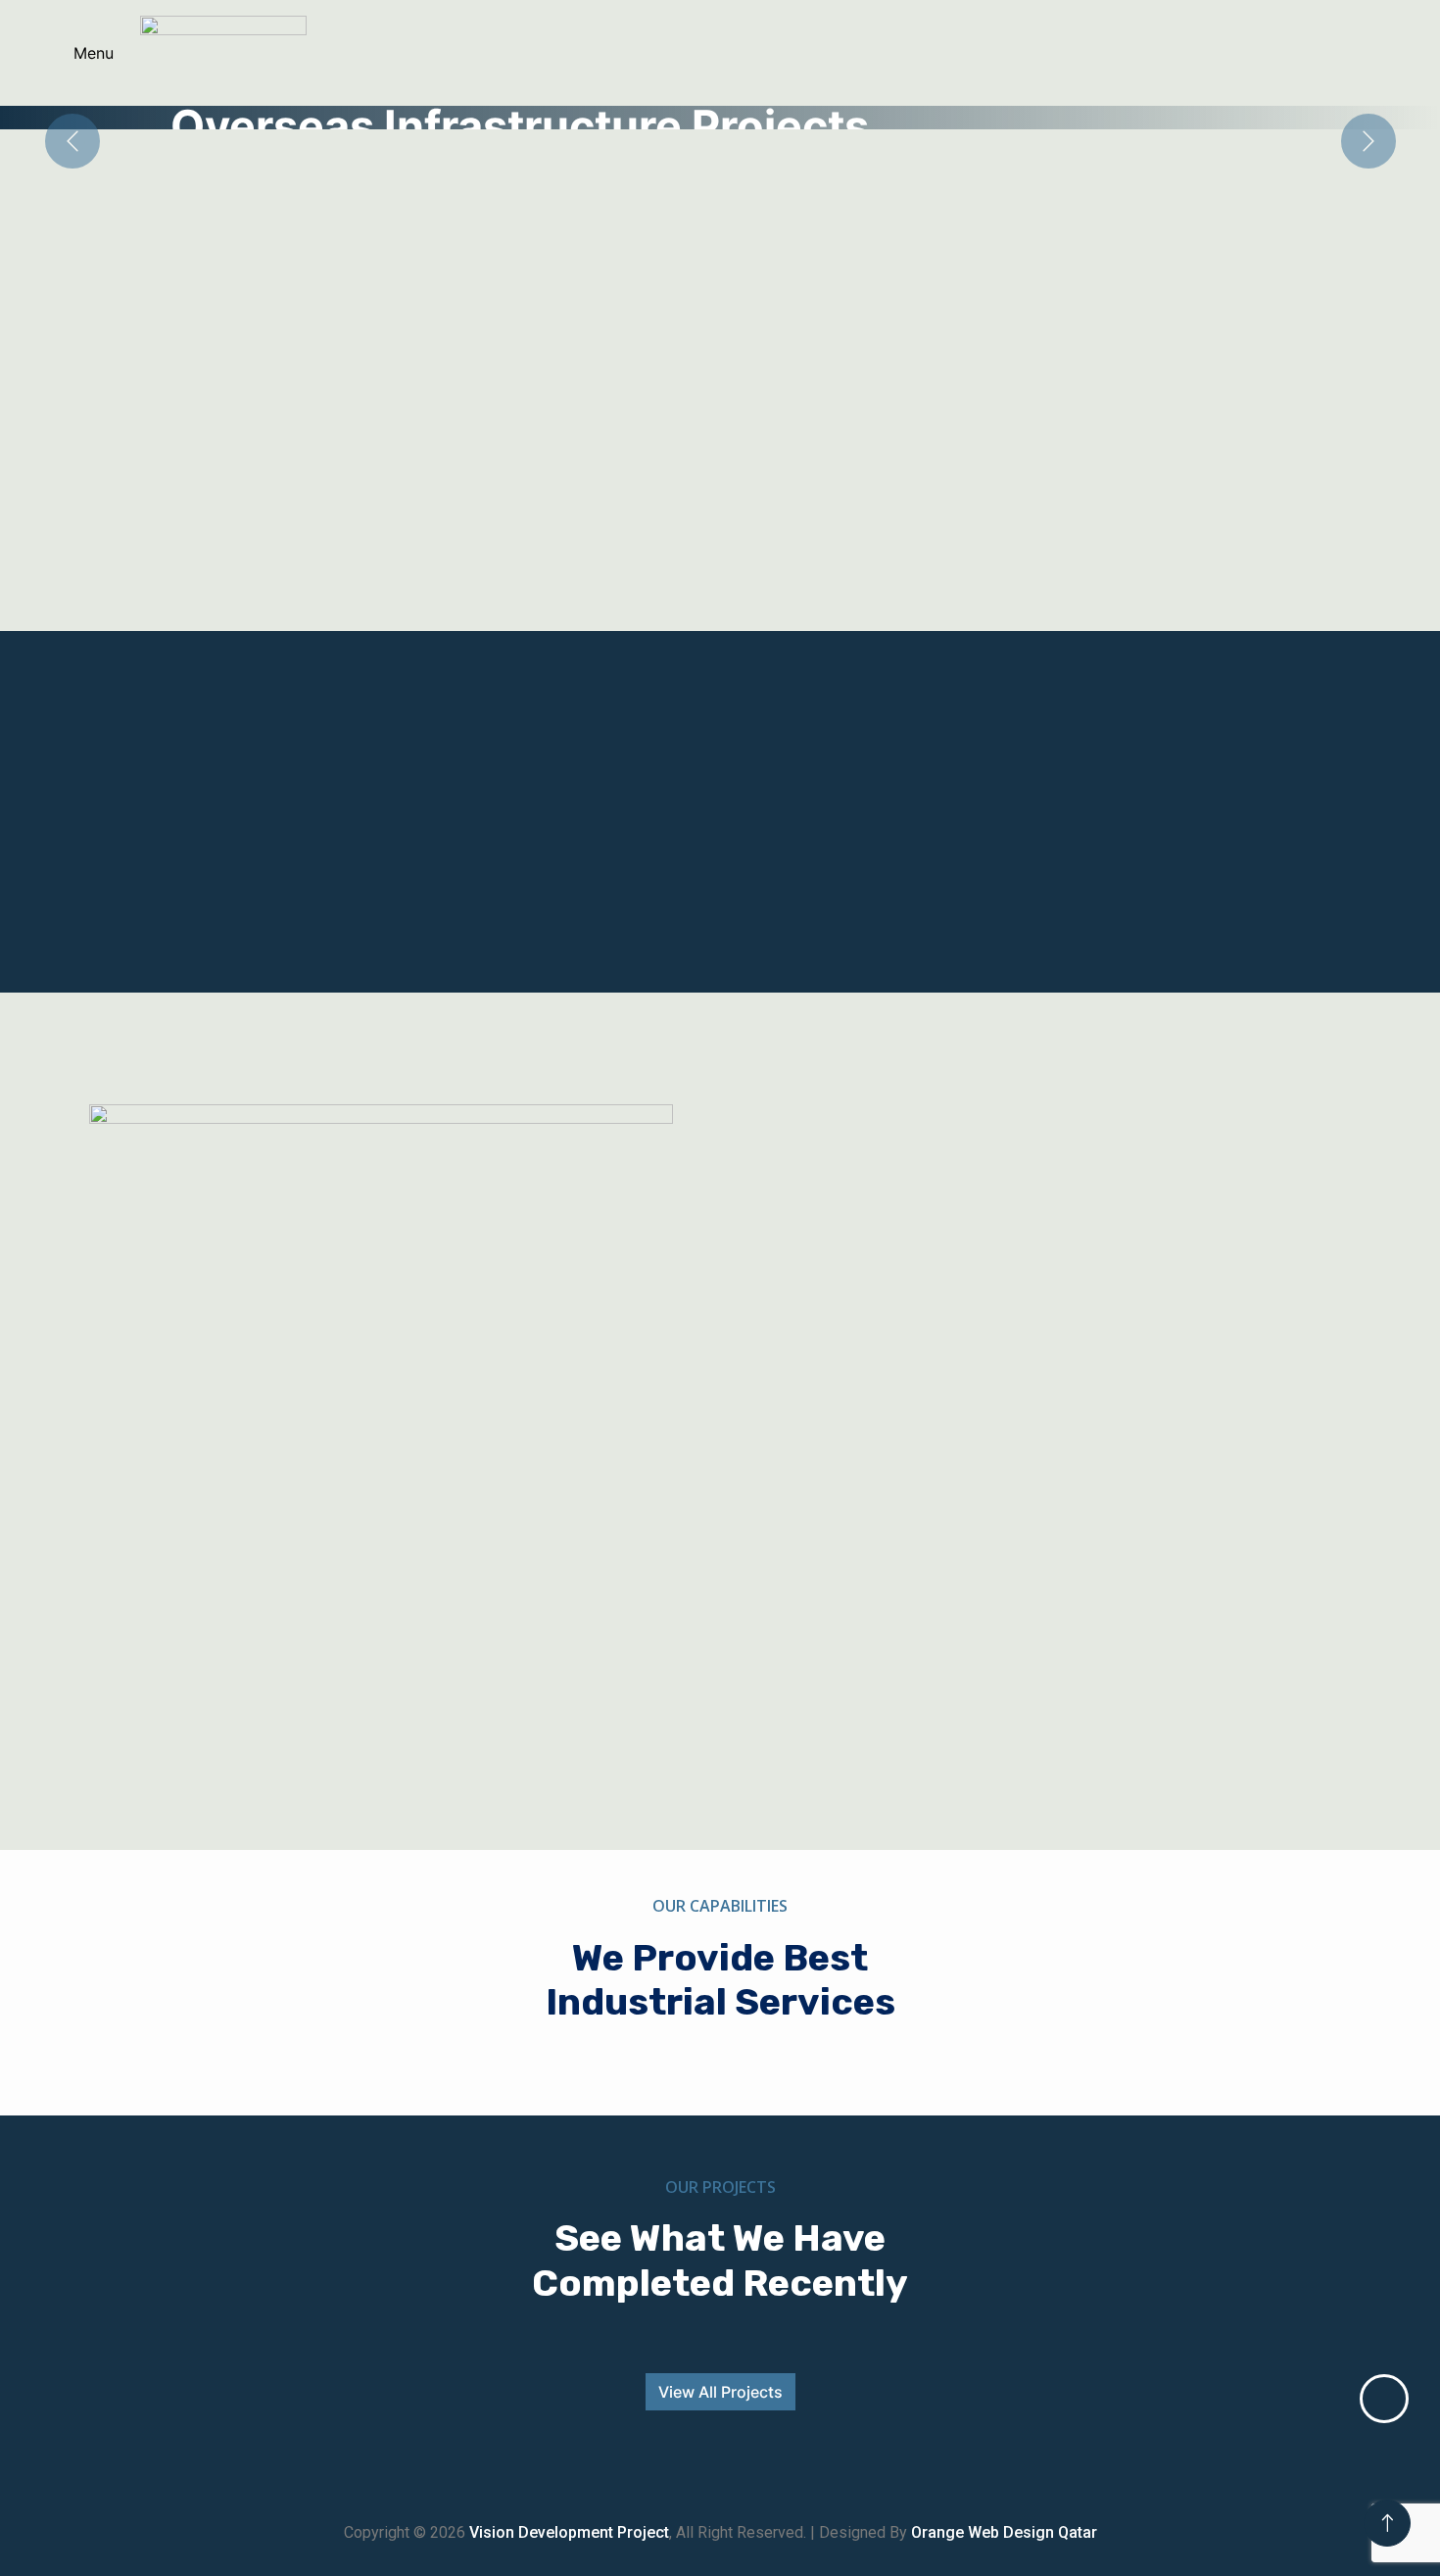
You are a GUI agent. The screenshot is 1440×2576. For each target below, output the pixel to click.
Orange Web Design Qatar (1004, 2532)
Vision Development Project (569, 2532)
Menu (94, 53)
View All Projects (720, 2392)
